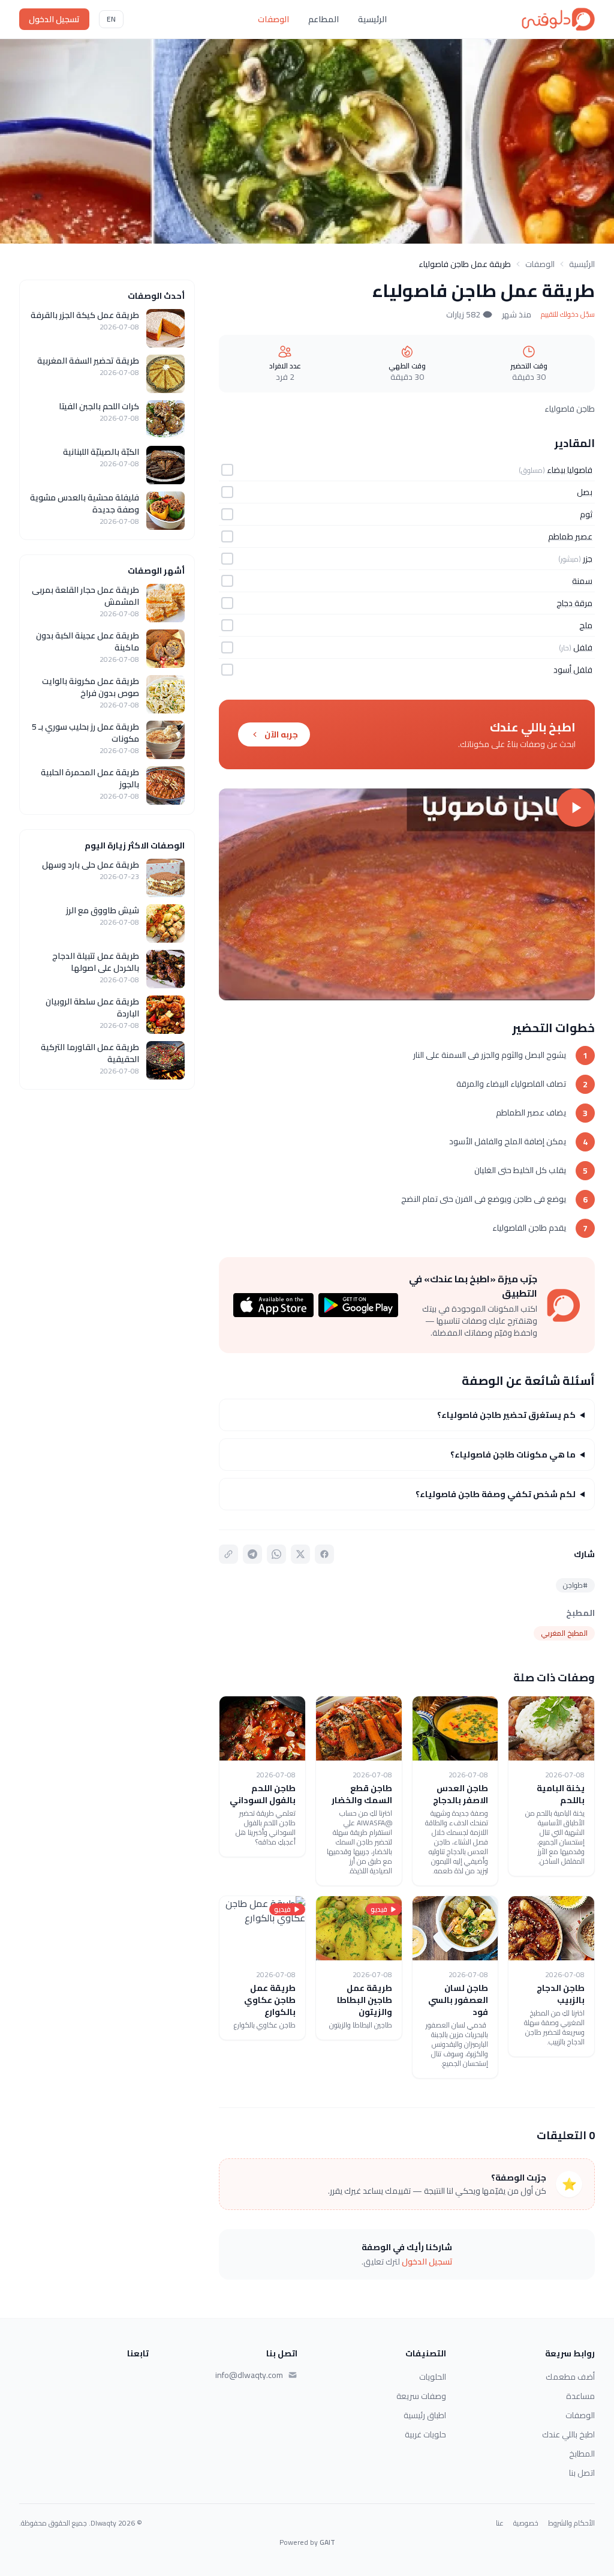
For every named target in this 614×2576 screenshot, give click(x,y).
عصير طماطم (570, 536)
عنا (500, 2523)
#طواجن (575, 1585)
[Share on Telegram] (252, 1554)
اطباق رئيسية (425, 2415)
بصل (585, 492)
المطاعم (323, 19)
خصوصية (526, 2523)
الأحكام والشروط (571, 2523)
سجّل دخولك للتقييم (568, 314)
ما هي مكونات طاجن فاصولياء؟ (513, 1455)
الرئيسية (372, 19)
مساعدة (580, 2396)
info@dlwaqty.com (249, 2375)
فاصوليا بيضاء (570, 470)
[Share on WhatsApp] (276, 1554)
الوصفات (273, 19)
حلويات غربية (425, 2434)
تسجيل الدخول (54, 19)
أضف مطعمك (570, 2377)
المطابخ (582, 2454)
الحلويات (433, 2377)
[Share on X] (300, 1554)
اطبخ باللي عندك (568, 2434)
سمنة (582, 581)
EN (111, 19)
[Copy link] (228, 1554)
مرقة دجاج (574, 603)
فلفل (583, 647)
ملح (586, 625)
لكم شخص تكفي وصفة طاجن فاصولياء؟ (496, 1494)
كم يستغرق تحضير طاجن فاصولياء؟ (506, 1415)
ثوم (586, 514)
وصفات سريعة (421, 2396)
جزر (588, 559)
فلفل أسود (573, 670)
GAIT (327, 2542)
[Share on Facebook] (324, 1554)
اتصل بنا (582, 2473)
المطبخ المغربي (564, 1633)
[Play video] (407, 894)
